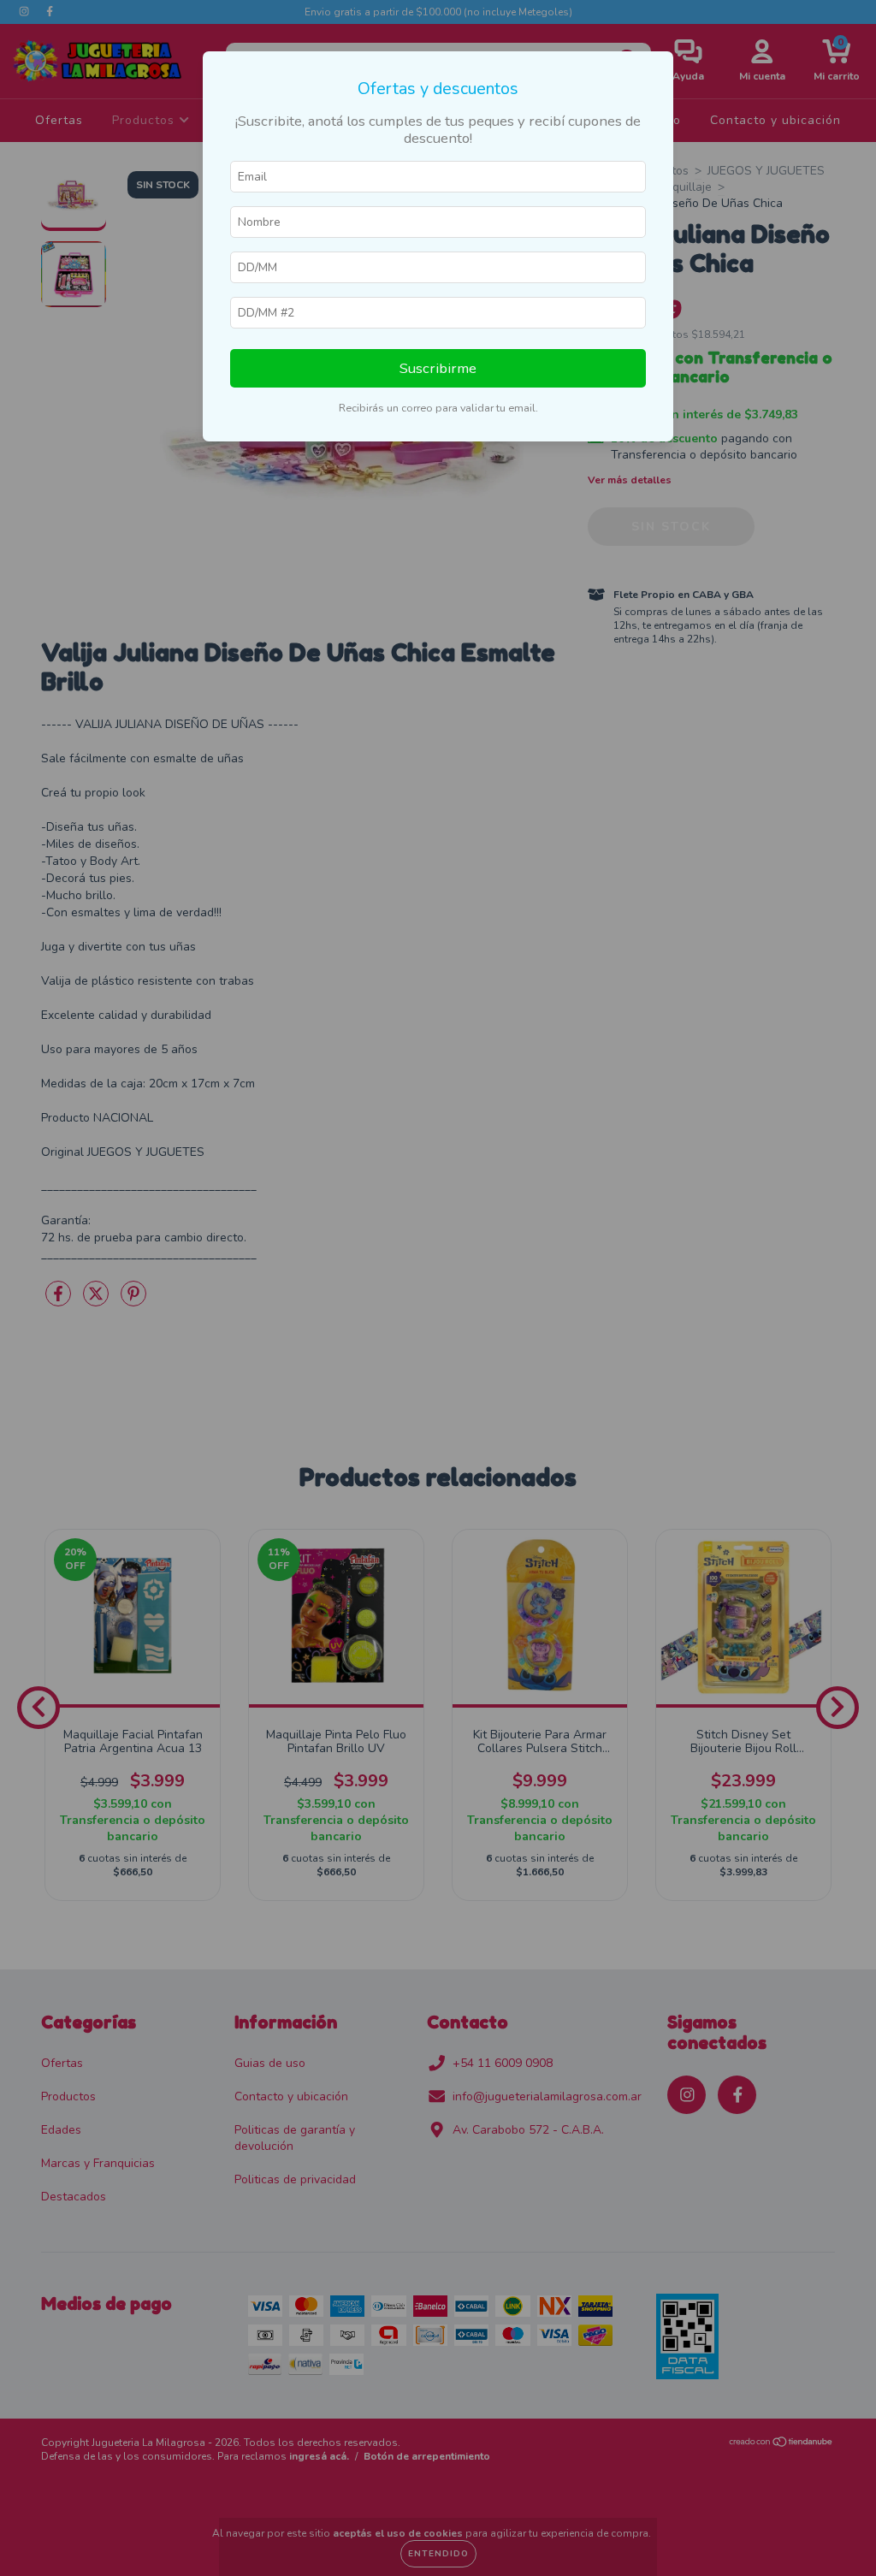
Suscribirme (438, 368)
